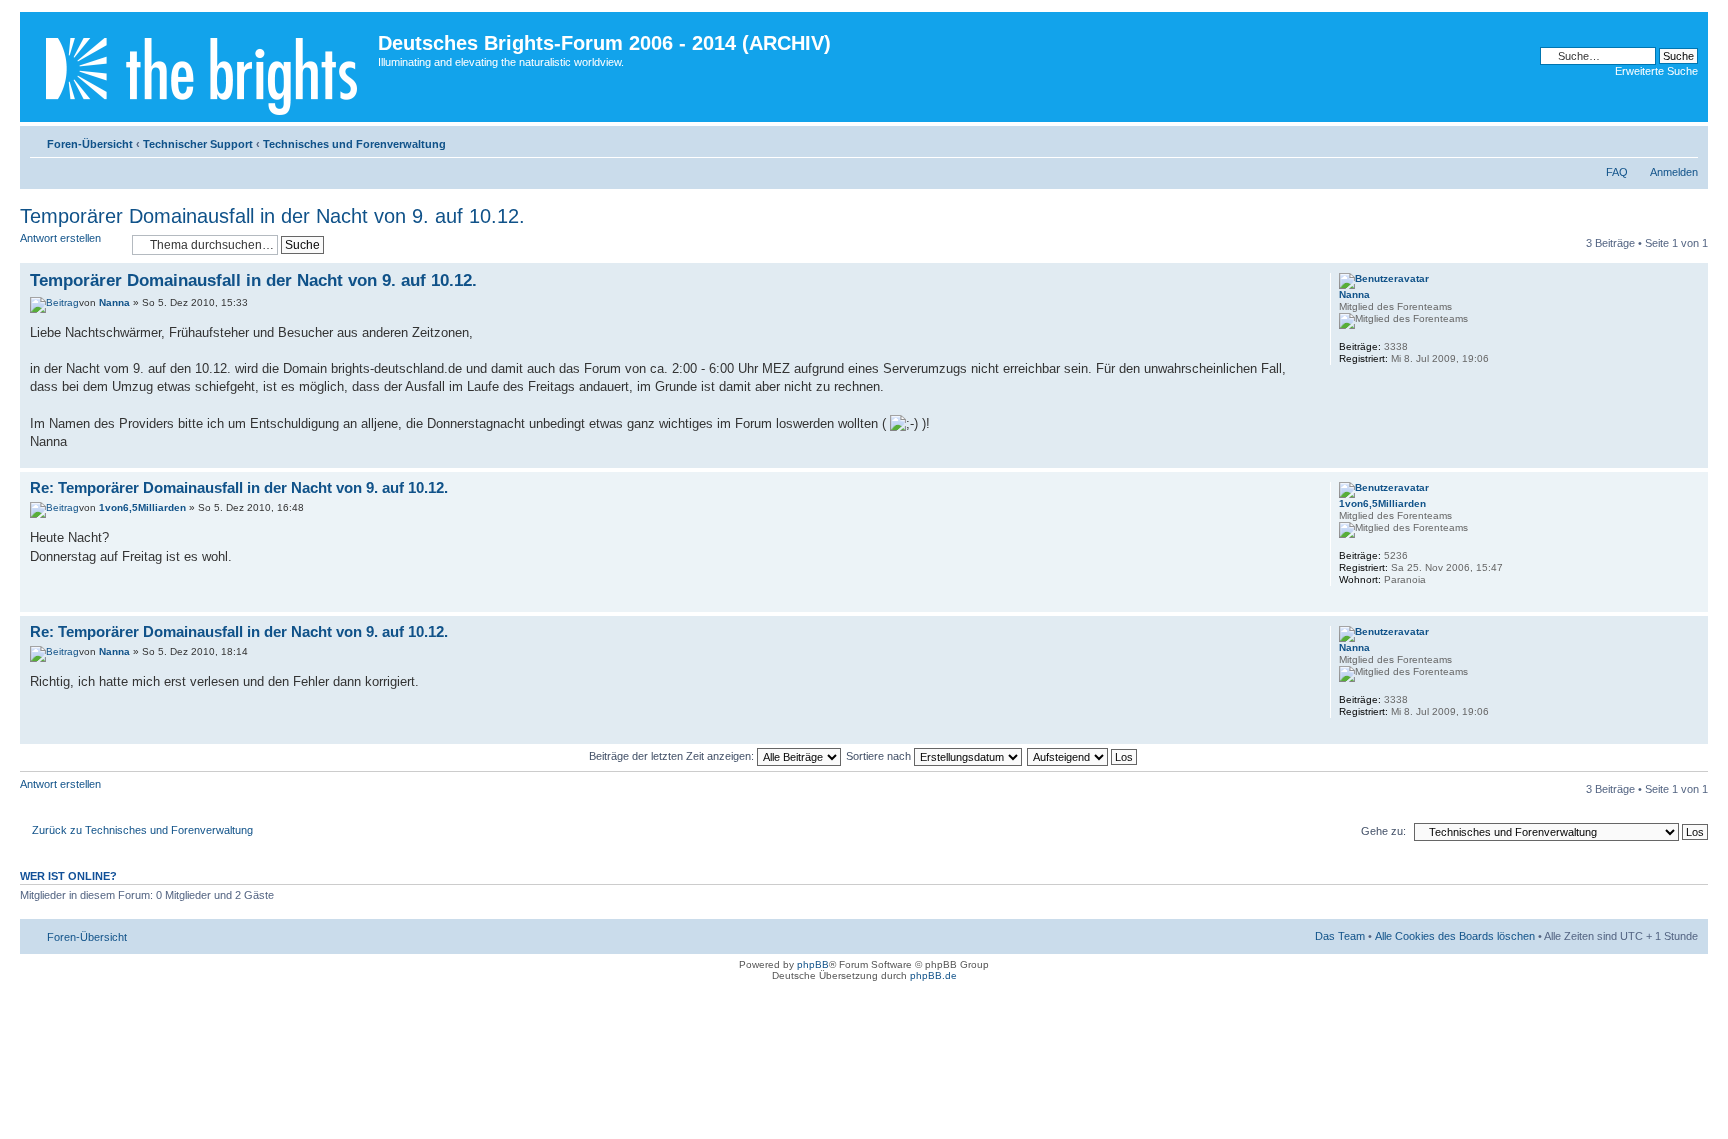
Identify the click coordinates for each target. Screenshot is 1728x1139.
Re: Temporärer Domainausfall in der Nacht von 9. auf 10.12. (239, 487)
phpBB (813, 964)
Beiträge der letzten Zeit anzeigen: (673, 756)
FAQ (1617, 172)
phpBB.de (933, 975)
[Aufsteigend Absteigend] (1083, 756)
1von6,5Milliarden (142, 507)
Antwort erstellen (60, 238)
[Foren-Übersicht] (201, 67)
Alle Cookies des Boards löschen (1455, 936)
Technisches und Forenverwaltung (354, 144)
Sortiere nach (880, 756)
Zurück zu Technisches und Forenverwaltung (142, 830)
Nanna (114, 302)
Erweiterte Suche (1656, 71)
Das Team (1340, 936)
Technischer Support (198, 144)
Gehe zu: (1383, 831)
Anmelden (1674, 172)
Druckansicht (1653, 140)
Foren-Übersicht (90, 144)
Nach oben (1692, 457)
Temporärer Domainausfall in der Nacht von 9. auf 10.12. (272, 216)
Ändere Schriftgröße (1683, 140)
